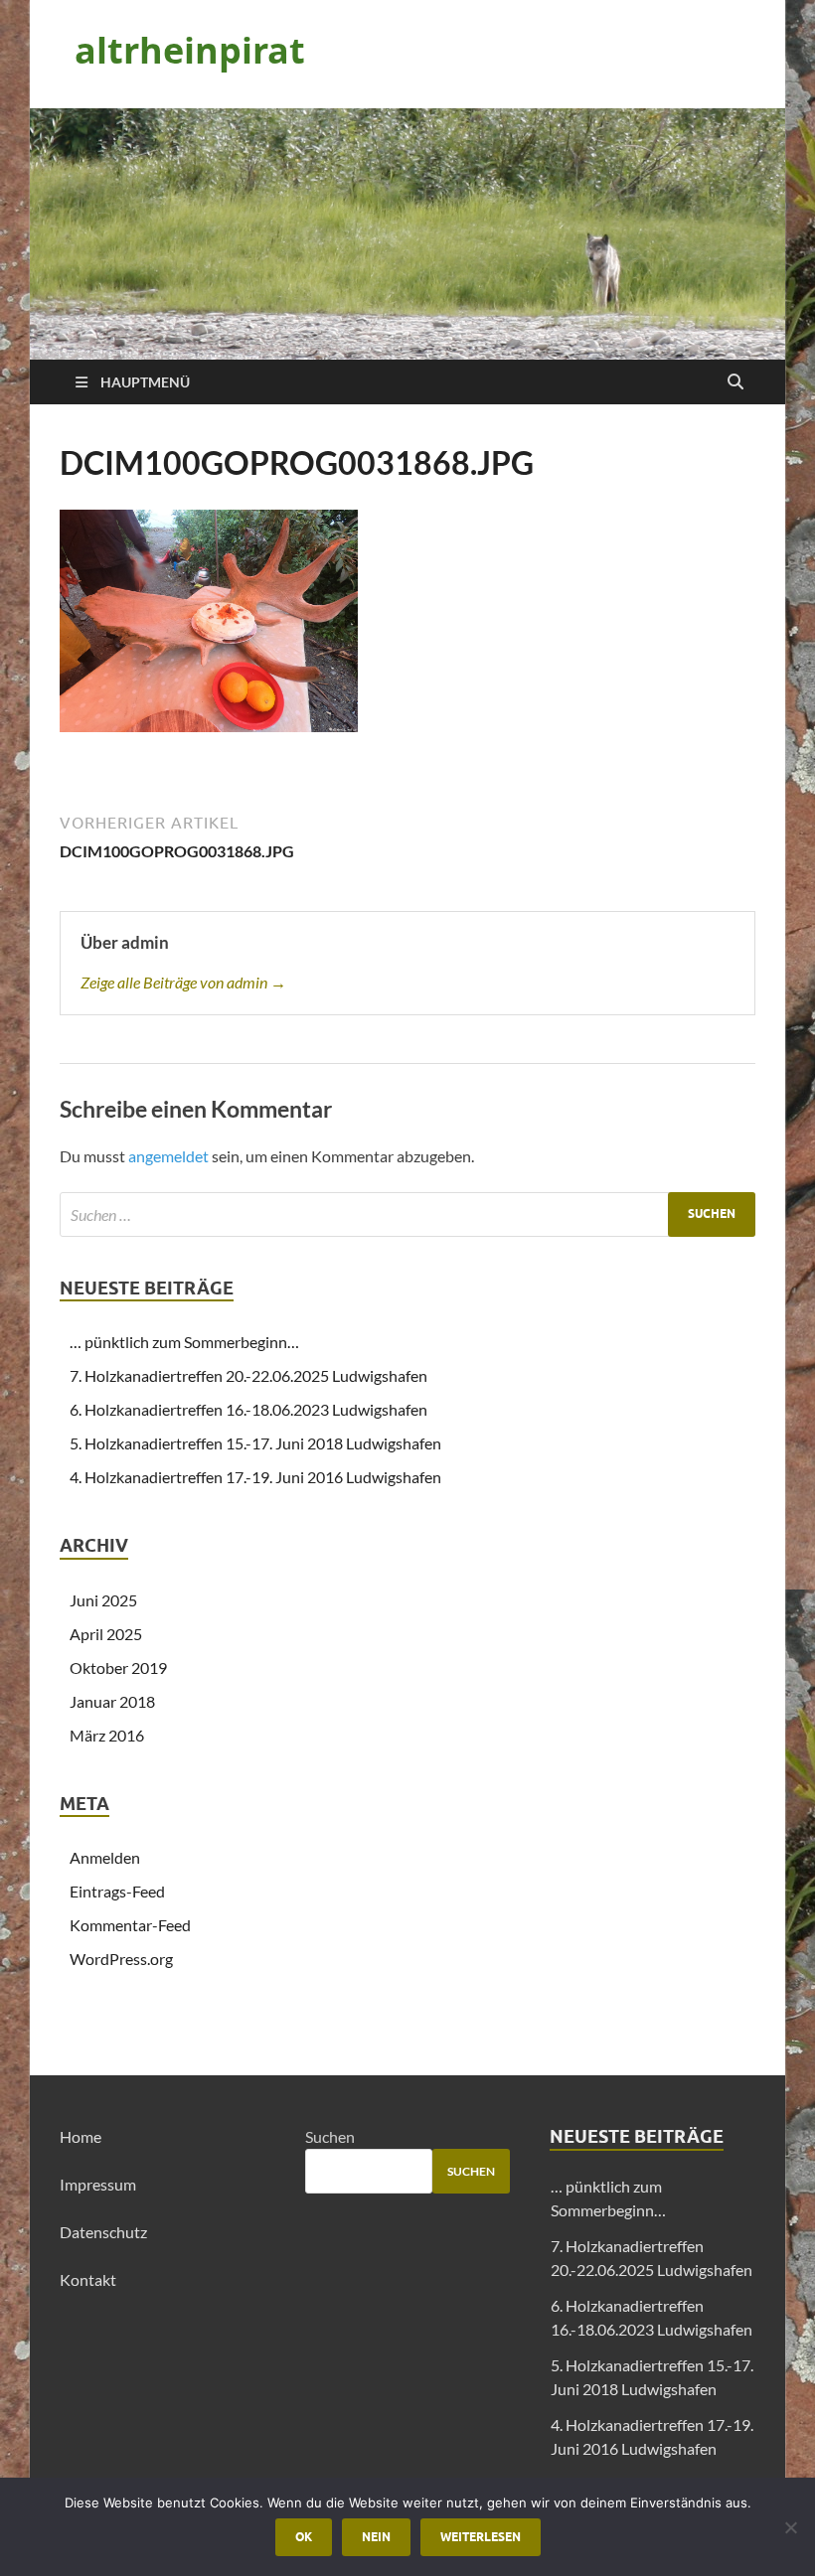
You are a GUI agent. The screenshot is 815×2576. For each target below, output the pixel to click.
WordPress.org (121, 1959)
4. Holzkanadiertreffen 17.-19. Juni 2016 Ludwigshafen (255, 1477)
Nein (376, 2537)
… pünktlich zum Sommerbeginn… (184, 1342)
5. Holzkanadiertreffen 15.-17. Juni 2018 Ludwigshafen (255, 1443)
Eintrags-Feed (117, 1891)
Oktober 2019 (118, 1667)
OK (304, 2537)
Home (81, 2136)
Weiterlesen (481, 2537)
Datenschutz (103, 2232)
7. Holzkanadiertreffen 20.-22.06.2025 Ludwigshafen (248, 1375)
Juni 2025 (103, 1600)
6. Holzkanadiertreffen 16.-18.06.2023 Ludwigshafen (248, 1409)
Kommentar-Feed (130, 1925)
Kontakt (88, 2279)
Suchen (330, 2136)
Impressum (98, 2184)
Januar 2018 (112, 1701)
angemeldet (168, 1156)
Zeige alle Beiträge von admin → (183, 982)
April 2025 (106, 1634)
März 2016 (107, 1735)
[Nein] (790, 2527)
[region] (407, 234)
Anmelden (105, 1857)
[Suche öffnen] (735, 382)
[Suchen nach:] (407, 1214)
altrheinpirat (190, 50)
